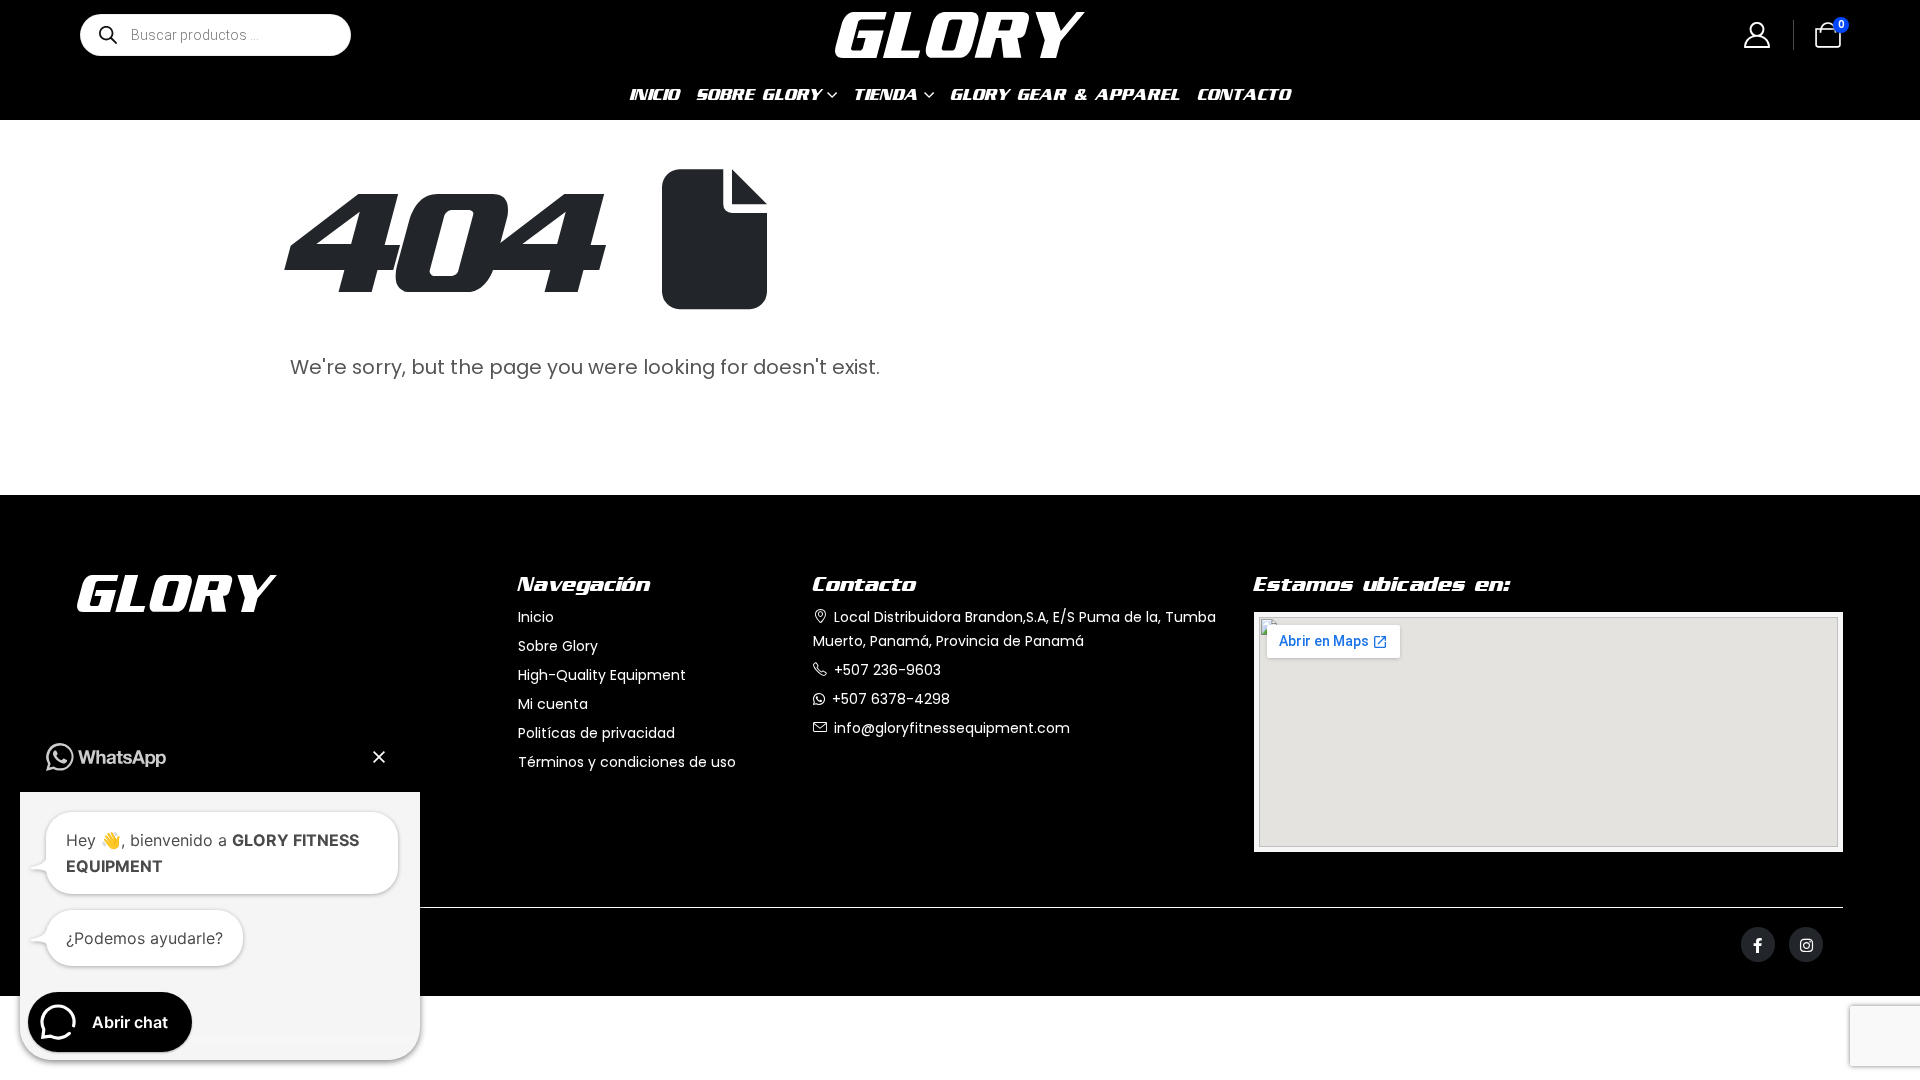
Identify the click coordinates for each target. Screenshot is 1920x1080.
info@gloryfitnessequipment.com (952, 728)
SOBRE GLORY (759, 95)
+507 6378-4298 (891, 699)
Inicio (536, 617)
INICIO (655, 95)
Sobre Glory (558, 646)
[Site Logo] (960, 35)
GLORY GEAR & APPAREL (1066, 95)
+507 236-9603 (887, 670)
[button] (379, 757)
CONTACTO (1244, 95)
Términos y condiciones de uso (627, 762)
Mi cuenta (553, 704)
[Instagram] (1806, 944)
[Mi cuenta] (1757, 38)
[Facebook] (1758, 944)
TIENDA (886, 95)
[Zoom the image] (177, 586)
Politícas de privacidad (596, 733)
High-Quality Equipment (602, 675)
